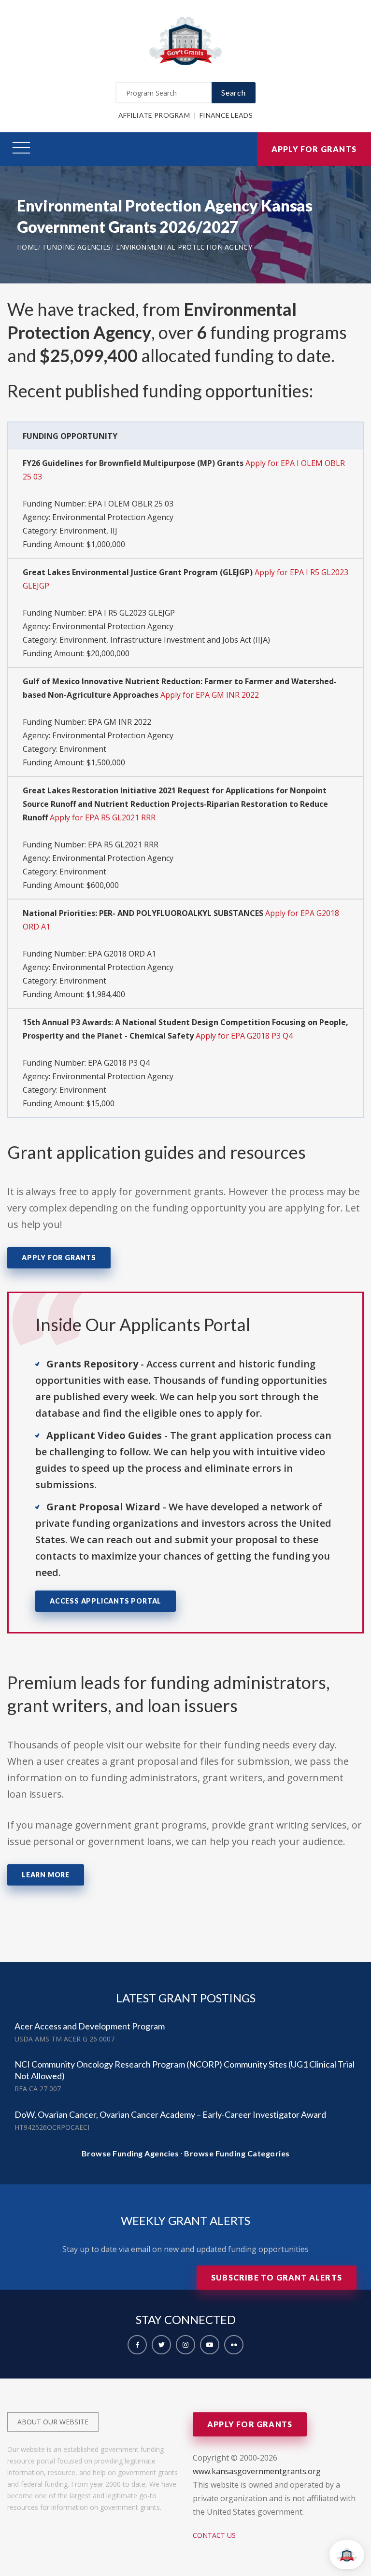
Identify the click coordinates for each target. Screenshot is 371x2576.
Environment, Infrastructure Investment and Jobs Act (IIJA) (165, 640)
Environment (83, 749)
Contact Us (214, 2535)
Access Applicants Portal (106, 1601)
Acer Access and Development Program (90, 2026)
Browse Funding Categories (237, 2153)
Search (234, 92)
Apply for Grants (314, 149)
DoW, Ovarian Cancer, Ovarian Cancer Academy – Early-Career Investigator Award (170, 2114)
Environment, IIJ (88, 531)
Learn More (46, 1875)
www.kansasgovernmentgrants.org (257, 2471)
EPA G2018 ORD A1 (122, 954)
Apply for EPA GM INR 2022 (210, 695)
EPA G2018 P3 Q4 (119, 1063)
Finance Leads (226, 115)
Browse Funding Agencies (130, 2153)
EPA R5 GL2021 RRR (123, 845)
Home (27, 247)
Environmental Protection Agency (184, 247)
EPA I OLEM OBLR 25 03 (131, 504)
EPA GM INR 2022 (120, 722)
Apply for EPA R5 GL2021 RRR (103, 817)
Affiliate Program (154, 115)
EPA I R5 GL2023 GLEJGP (131, 613)
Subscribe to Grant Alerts (277, 2277)
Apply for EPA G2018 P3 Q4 (244, 1036)
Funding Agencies (77, 247)
